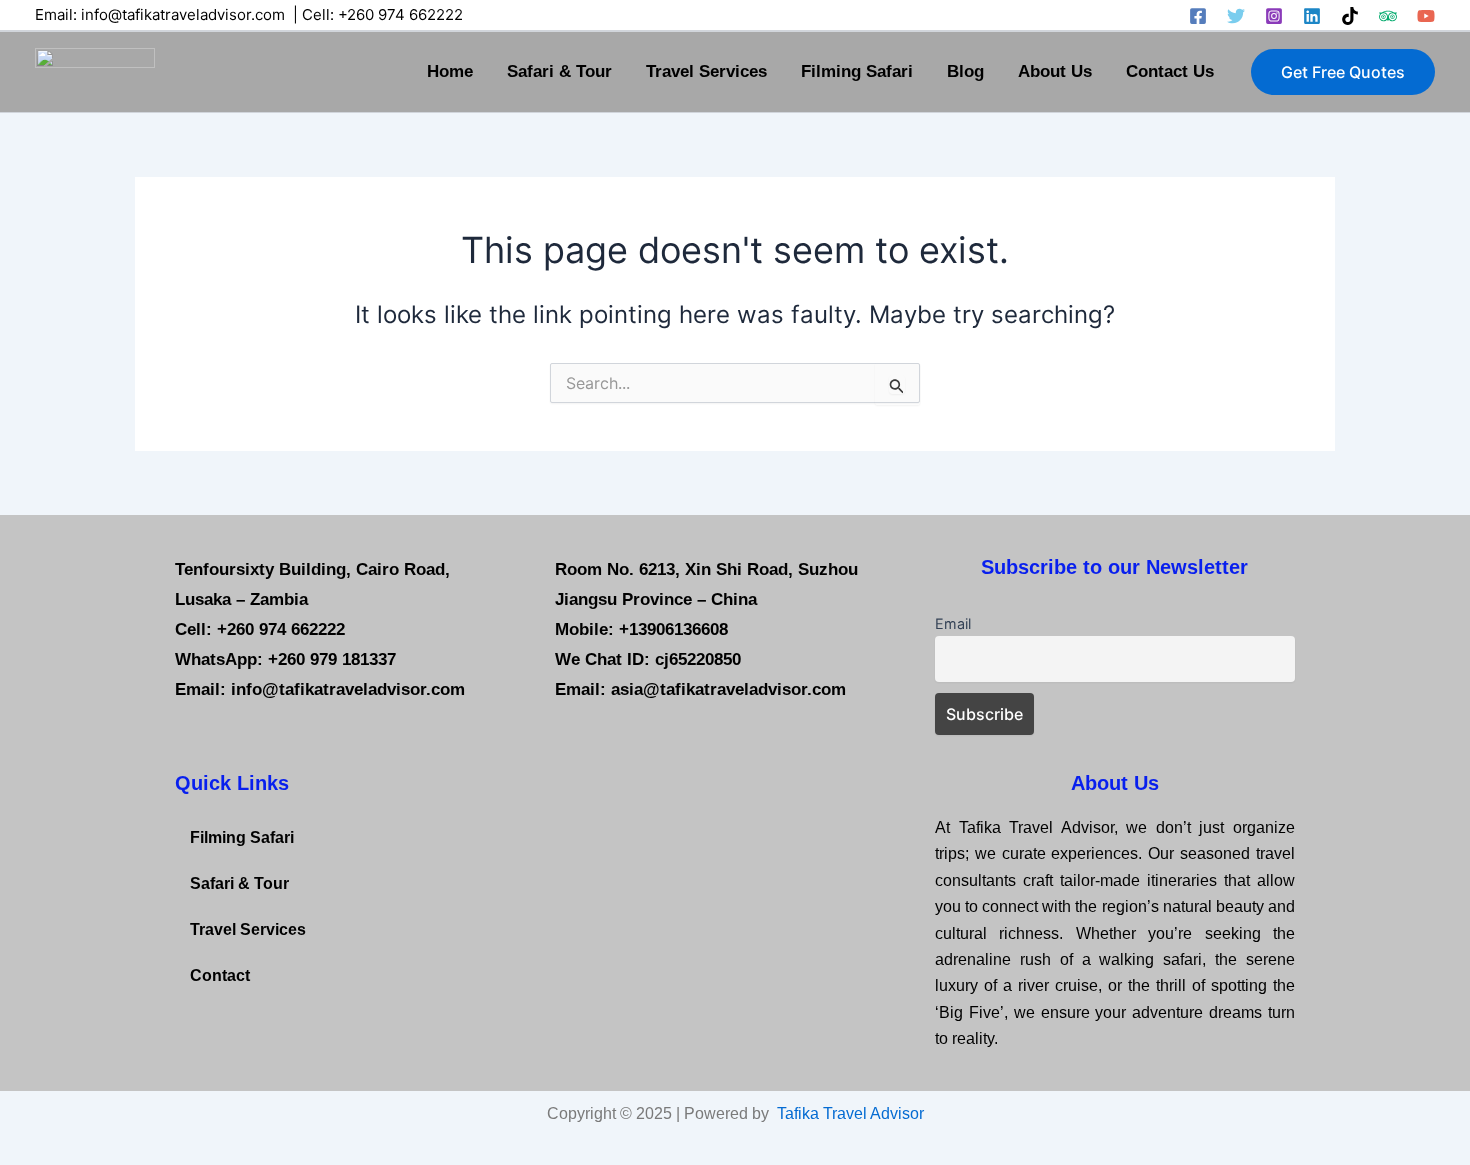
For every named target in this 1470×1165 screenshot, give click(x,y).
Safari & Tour (559, 71)
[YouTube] (1426, 16)
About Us (1055, 71)
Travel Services (706, 71)
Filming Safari (857, 71)
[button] (1343, 72)
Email (953, 623)
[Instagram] (1274, 16)
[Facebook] (1198, 16)
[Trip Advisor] (1388, 16)
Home (450, 71)
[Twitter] (1236, 16)
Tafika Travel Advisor (850, 1113)
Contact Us (1170, 71)
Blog (965, 71)
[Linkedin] (1312, 16)
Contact (220, 975)
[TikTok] (1350, 16)
